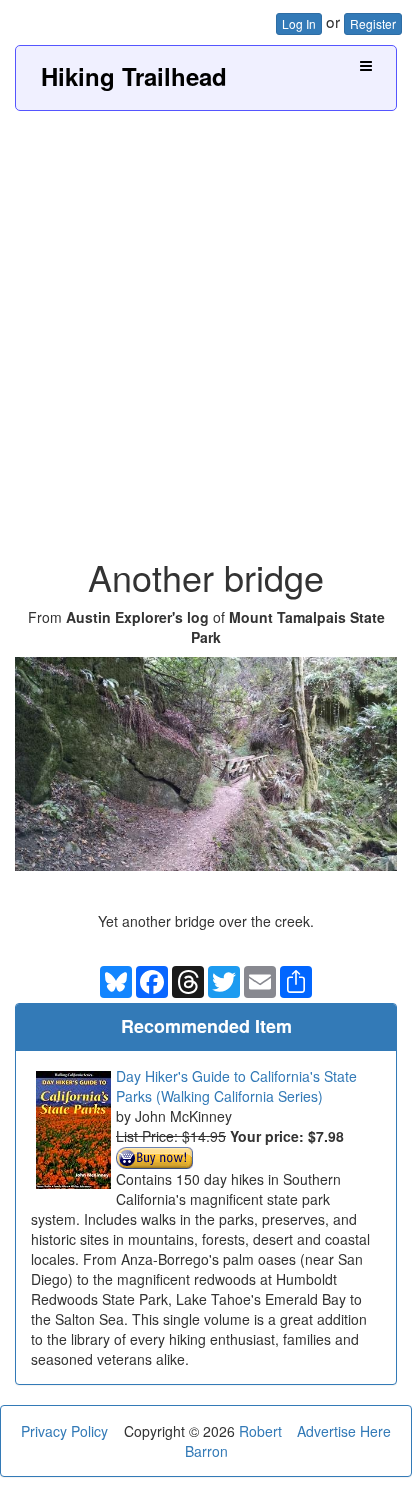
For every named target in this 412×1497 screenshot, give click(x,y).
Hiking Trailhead (134, 76)
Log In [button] (299, 23)
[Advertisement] (206, 327)
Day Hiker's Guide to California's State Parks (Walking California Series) (236, 1086)
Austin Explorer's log (137, 617)
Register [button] (373, 23)
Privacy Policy (64, 1431)
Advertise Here (344, 1431)
